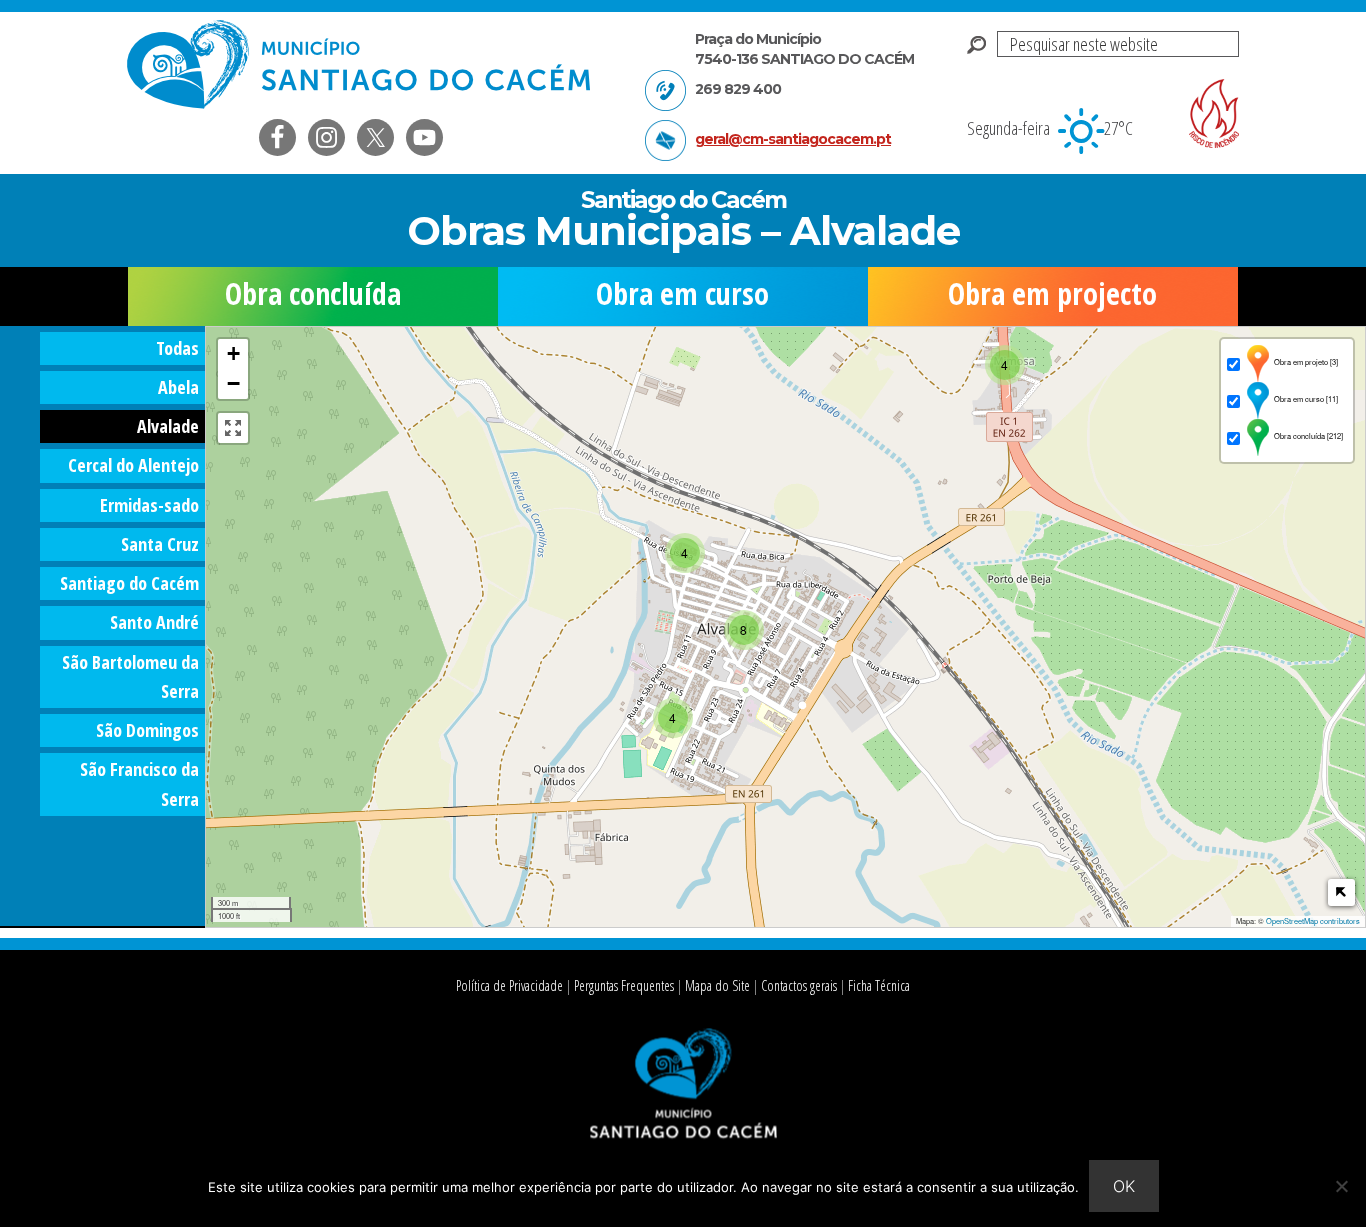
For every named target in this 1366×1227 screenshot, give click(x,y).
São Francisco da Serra (139, 783)
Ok (1124, 1186)
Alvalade (168, 426)
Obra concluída (313, 293)
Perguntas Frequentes (624, 985)
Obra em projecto (1052, 293)
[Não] (1341, 1186)
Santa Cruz (160, 544)
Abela (178, 387)
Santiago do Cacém (129, 583)
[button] (1005, 365)
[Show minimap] (1341, 892)
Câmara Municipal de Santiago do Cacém (361, 64)
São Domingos (147, 730)
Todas (177, 348)
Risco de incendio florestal (1214, 113)
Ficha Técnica (879, 985)
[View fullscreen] (233, 428)
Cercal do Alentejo (133, 465)
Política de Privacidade (509, 985)
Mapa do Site (717, 985)
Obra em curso (682, 293)
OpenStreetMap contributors (1313, 920)
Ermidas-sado (149, 505)
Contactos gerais (799, 985)
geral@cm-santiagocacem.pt (793, 139)
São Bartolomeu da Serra (130, 676)
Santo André (154, 622)
